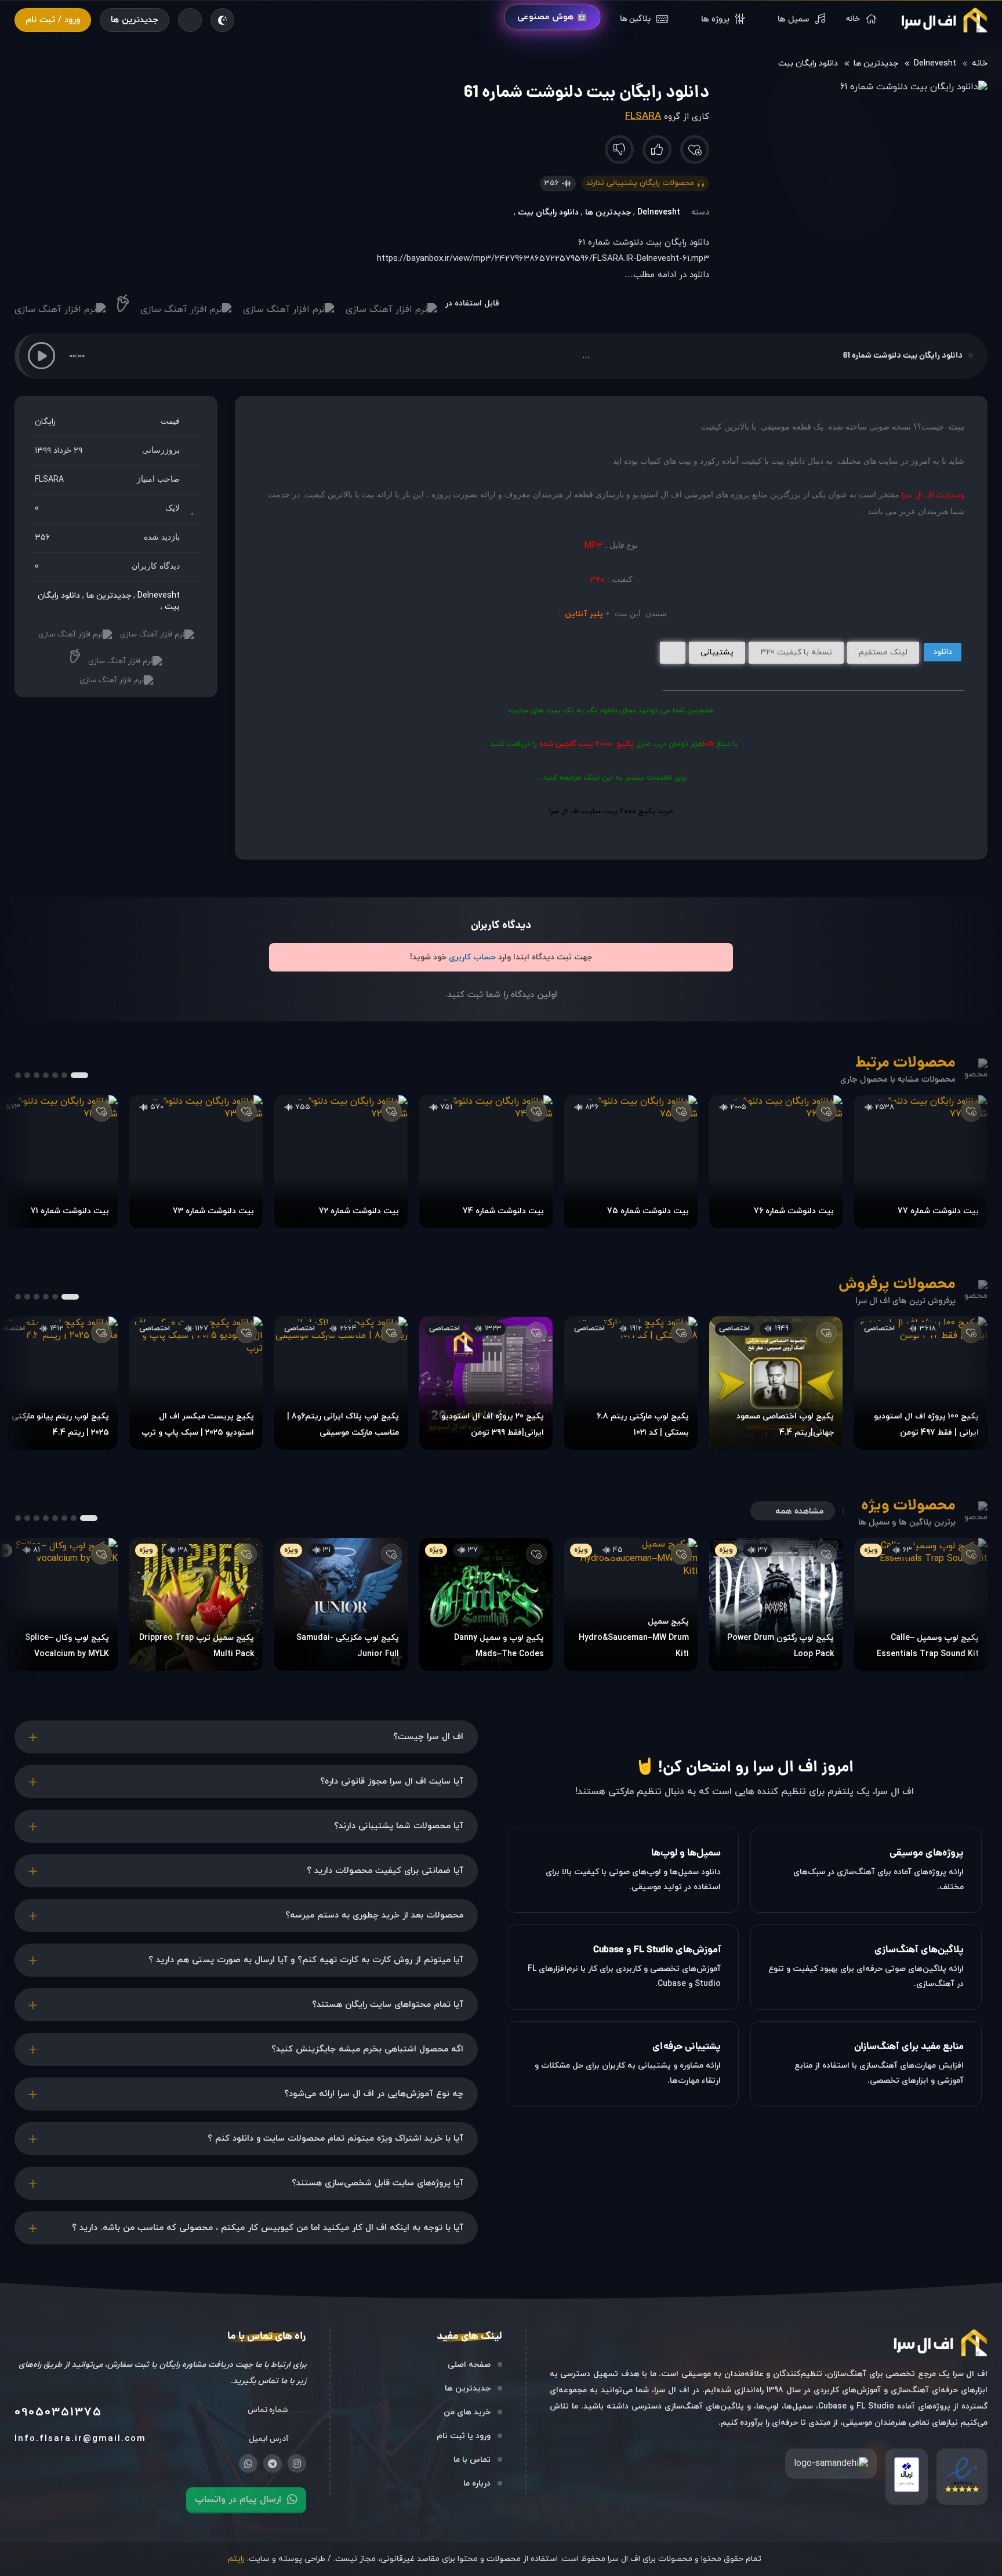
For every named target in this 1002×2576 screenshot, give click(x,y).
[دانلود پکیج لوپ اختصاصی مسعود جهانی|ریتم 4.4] (776, 1383)
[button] (41, 356)
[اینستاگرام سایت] (297, 2464)
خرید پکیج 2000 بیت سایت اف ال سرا (611, 812)
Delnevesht (935, 63)
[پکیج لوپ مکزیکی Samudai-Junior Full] (341, 1604)
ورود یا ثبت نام (464, 2436)
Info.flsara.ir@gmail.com (80, 2439)
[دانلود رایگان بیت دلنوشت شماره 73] (196, 1162)
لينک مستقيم (883, 652)
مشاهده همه (799, 1511)
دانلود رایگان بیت (808, 63)
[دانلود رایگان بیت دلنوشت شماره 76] (776, 1162)
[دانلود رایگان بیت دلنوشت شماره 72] (341, 1162)
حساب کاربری (472, 957)
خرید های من (467, 2412)
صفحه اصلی (469, 2365)
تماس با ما (472, 2460)
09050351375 (58, 2413)
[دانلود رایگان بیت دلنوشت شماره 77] (921, 1162)
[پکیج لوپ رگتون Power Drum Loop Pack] (776, 1604)
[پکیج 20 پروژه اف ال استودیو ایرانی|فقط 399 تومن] (486, 1383)
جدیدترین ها (135, 20)
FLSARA (643, 117)
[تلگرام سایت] (273, 2464)
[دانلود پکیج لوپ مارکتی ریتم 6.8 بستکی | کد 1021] (631, 1383)
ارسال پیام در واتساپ (238, 2499)
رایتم (236, 2559)
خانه (980, 63)
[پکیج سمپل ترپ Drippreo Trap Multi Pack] (196, 1604)
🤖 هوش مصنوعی (552, 17)
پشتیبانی (717, 652)
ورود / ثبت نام (53, 20)
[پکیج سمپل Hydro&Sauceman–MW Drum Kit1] (631, 1604)
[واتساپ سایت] (248, 2464)
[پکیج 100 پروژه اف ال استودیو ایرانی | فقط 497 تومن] (921, 1383)
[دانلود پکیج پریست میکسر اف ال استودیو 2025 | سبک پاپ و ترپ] (196, 1383)
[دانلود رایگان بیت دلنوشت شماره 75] (631, 1162)
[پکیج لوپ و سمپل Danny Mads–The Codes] (486, 1604)
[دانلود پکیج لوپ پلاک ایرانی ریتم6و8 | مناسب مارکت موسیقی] (341, 1383)
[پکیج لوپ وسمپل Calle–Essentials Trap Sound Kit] (921, 1604)
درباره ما (477, 2484)
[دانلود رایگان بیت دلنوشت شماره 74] (486, 1162)
